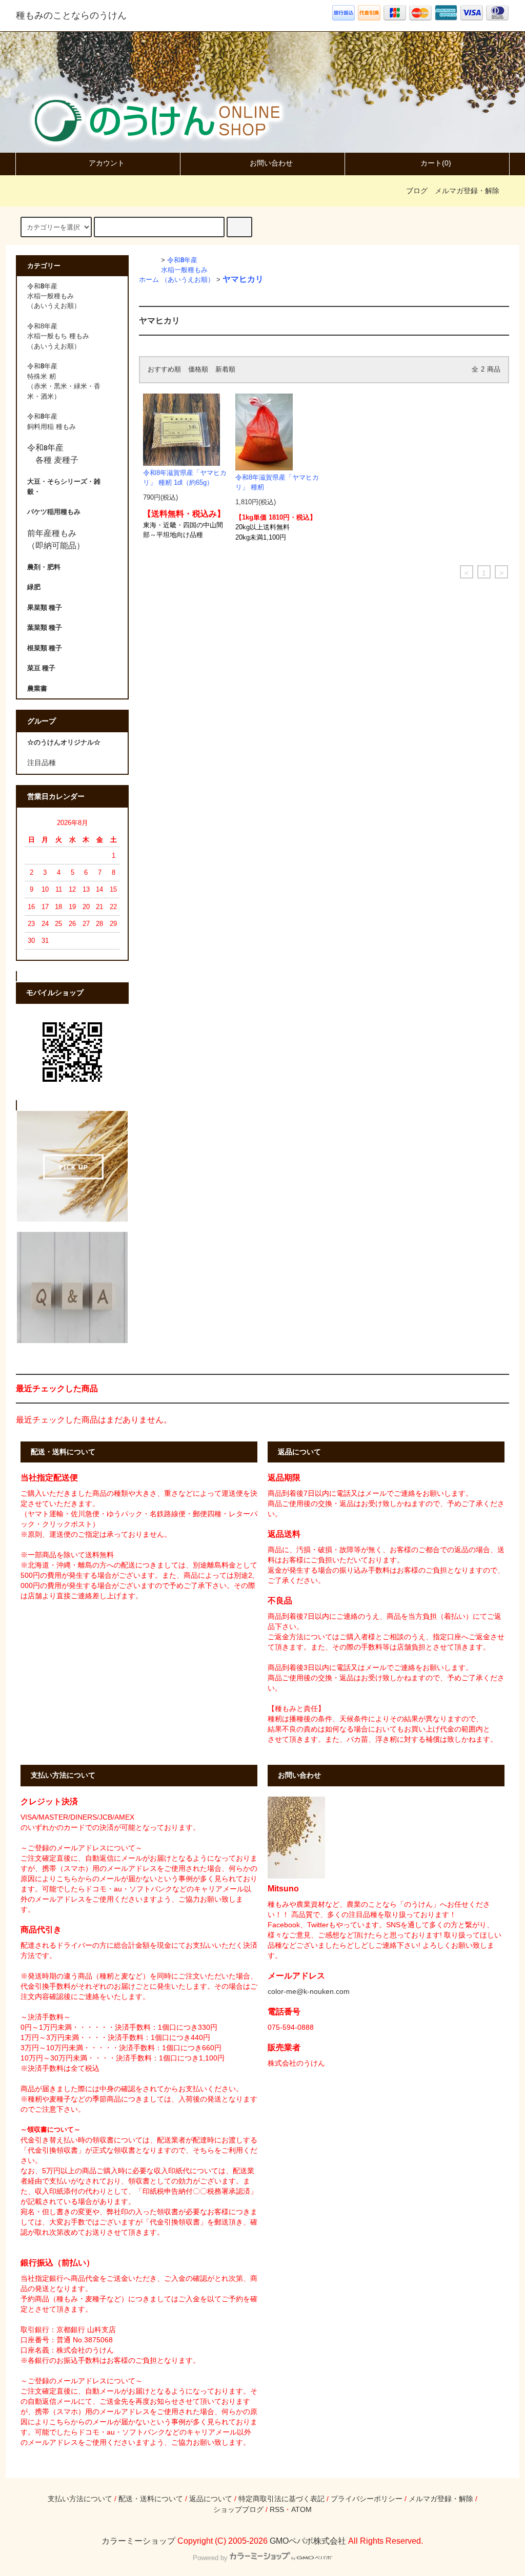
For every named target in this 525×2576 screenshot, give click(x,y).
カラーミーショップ (138, 2541)
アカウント (107, 163)
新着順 (225, 369)
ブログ (417, 191)
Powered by (210, 2558)
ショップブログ (238, 2509)
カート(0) (436, 163)
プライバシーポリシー (367, 2499)
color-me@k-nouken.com (309, 1991)
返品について (211, 2499)
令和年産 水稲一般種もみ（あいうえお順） (188, 270)
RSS (277, 2509)
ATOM (301, 2509)
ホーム (149, 280)
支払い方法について (80, 2499)
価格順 (198, 369)
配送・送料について (151, 2499)
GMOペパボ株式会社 (308, 2541)
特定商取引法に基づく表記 (281, 2499)
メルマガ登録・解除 (467, 191)
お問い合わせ (271, 163)
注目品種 (42, 763)
